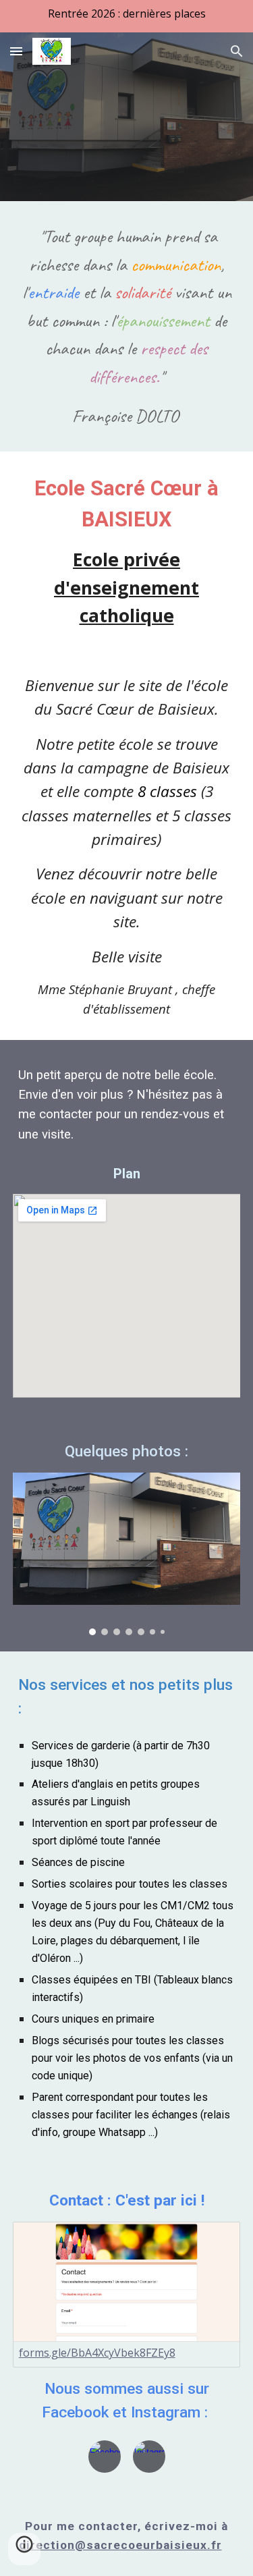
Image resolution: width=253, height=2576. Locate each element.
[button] (16, 51)
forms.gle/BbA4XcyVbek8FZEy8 (97, 2353)
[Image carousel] (127, 1554)
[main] (127, 326)
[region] (126, 16)
